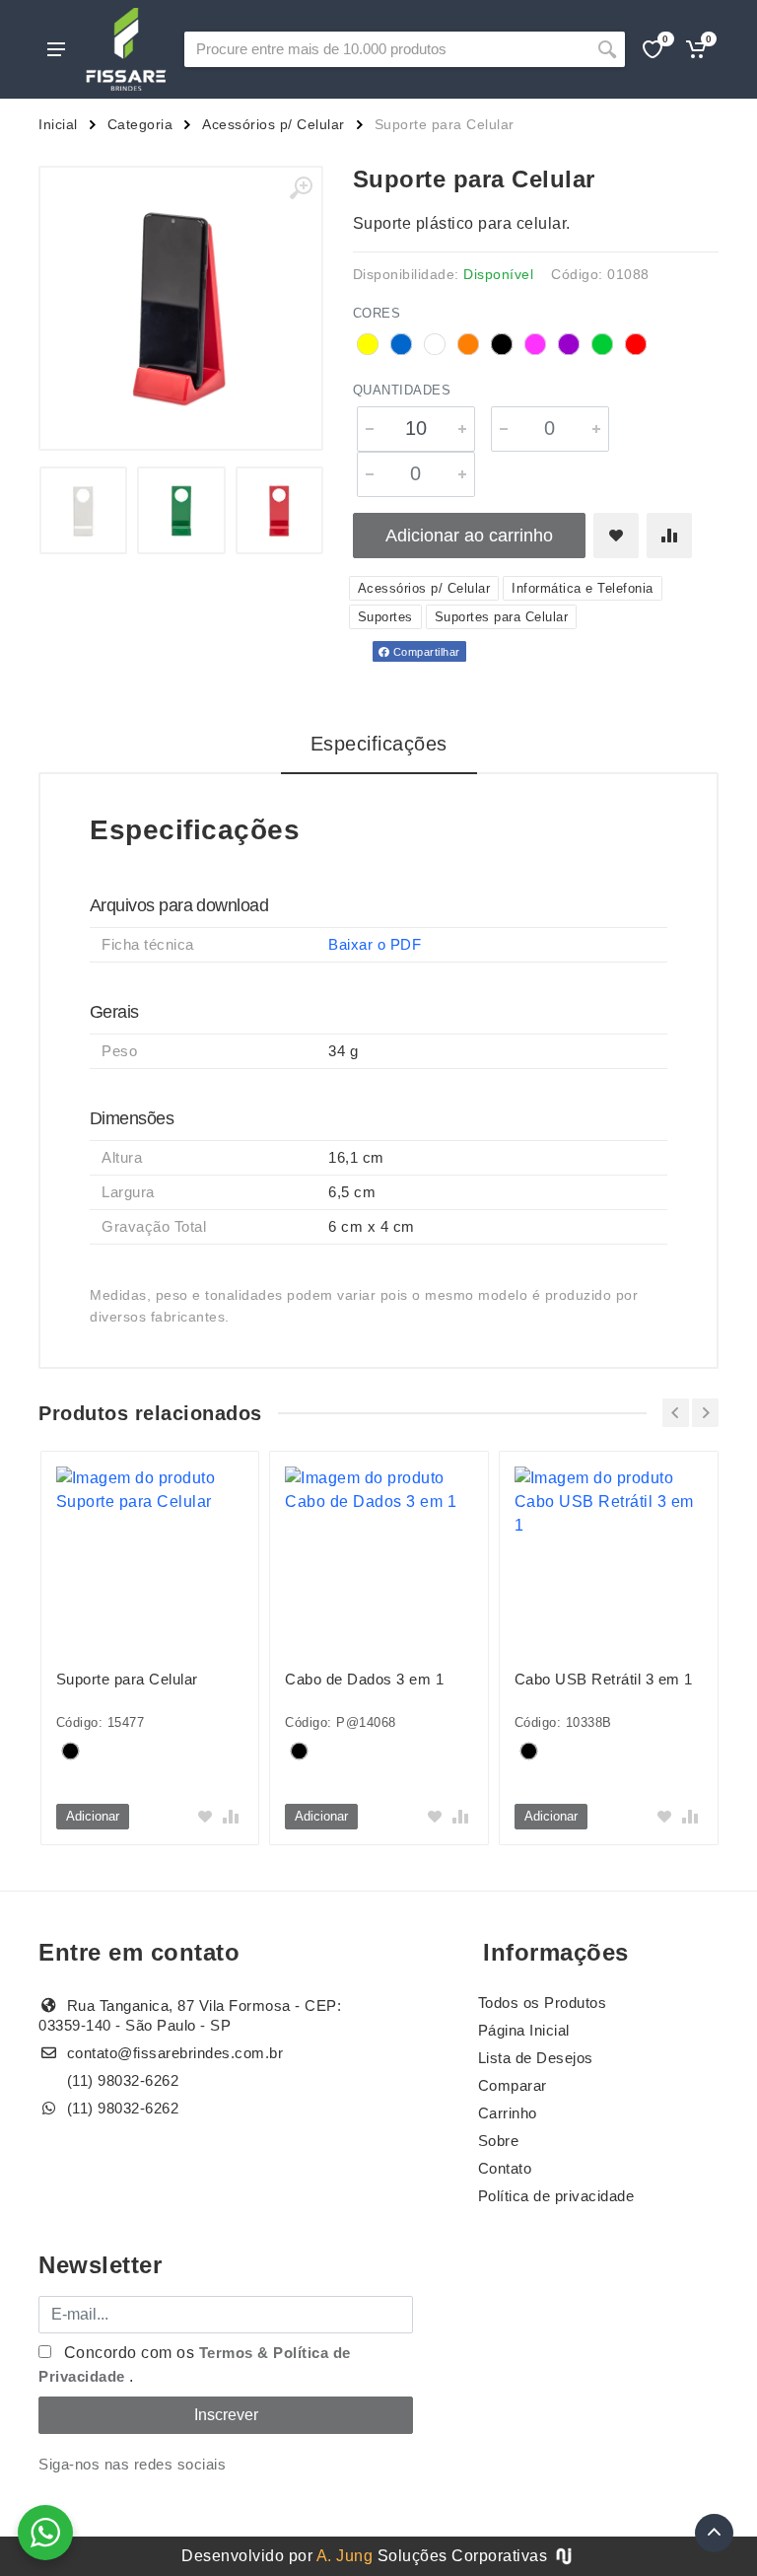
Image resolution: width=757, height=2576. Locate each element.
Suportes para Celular (502, 617)
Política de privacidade (556, 2196)
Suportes (385, 617)
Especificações (379, 744)
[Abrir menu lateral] (56, 49)
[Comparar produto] (669, 536)
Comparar (513, 2085)
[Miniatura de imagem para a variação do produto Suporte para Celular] (84, 511)
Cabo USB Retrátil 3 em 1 (604, 1679)
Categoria (140, 124)
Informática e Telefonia (583, 588)
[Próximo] (705, 1413)
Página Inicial (524, 2030)
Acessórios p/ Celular (274, 124)
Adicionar (93, 1816)
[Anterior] (676, 1413)
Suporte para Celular (127, 1679)
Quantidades (402, 390)
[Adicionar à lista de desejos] (616, 536)
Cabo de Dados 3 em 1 (364, 1679)
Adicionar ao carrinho (469, 536)
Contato (505, 2168)
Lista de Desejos (536, 2058)
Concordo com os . (195, 2364)
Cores (377, 313)
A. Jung (345, 2556)
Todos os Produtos (543, 2003)
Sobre (499, 2141)
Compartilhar (425, 652)
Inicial (58, 124)
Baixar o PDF (375, 944)
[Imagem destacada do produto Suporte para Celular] (181, 308)
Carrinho (508, 2113)
